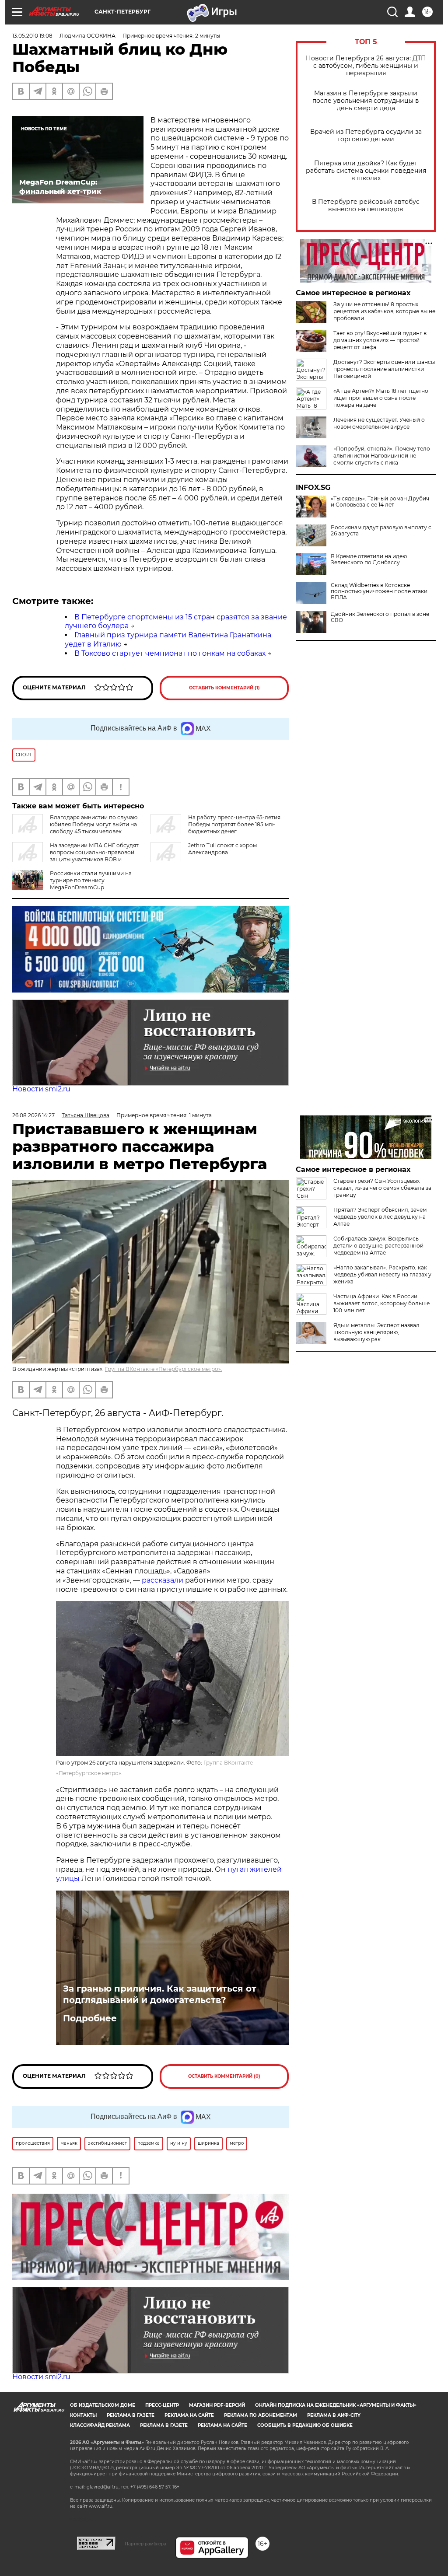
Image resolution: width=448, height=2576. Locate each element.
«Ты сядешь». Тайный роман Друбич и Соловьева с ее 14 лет (380, 502)
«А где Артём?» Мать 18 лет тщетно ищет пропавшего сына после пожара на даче (381, 398)
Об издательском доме (103, 2405)
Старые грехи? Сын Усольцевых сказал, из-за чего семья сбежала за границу (382, 1188)
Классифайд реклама (100, 2425)
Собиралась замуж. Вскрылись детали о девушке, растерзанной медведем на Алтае (378, 1246)
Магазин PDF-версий (217, 2405)
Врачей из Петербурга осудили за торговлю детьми (366, 136)
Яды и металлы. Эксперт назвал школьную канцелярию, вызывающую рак (376, 1332)
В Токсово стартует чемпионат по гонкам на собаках (170, 653)
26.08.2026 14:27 (33, 1115)
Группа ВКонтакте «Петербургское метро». (164, 1369)
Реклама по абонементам (261, 2415)
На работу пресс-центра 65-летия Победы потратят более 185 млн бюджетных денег (234, 824)
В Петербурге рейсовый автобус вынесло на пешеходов (366, 206)
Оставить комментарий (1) (224, 688)
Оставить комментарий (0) (224, 2076)
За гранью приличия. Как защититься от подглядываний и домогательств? (160, 1994)
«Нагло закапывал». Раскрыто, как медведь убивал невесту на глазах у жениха (382, 1274)
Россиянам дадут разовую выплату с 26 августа (381, 531)
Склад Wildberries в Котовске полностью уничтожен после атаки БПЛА (379, 591)
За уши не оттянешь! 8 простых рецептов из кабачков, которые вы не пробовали (384, 311)
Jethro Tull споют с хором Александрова (222, 849)
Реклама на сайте (189, 2415)
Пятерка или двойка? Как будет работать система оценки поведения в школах (366, 171)
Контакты (83, 2415)
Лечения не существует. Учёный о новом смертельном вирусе (379, 423)
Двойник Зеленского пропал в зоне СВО (380, 617)
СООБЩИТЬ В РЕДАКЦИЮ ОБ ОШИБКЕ (305, 2425)
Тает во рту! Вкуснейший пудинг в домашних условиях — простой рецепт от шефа (380, 340)
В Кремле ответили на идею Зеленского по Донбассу (369, 559)
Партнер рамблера (145, 2544)
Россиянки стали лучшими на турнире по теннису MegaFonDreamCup (91, 880)
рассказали (163, 1580)
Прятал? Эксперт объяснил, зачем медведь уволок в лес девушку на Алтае (380, 1217)
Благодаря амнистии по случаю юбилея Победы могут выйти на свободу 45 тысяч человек (94, 824)
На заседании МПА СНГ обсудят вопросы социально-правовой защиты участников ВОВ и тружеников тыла (75, 856)
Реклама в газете (131, 2415)
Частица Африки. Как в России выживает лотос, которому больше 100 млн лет (381, 1303)
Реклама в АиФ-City (334, 2415)
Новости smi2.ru (41, 1089)
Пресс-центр (162, 2405)
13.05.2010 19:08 (32, 36)
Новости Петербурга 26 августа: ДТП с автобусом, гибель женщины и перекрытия (366, 66)
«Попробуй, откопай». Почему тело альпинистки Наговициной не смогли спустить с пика (382, 456)
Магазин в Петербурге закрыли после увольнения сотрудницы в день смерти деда (366, 101)
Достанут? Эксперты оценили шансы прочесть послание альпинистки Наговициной (384, 369)
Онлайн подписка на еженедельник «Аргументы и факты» (336, 2405)
